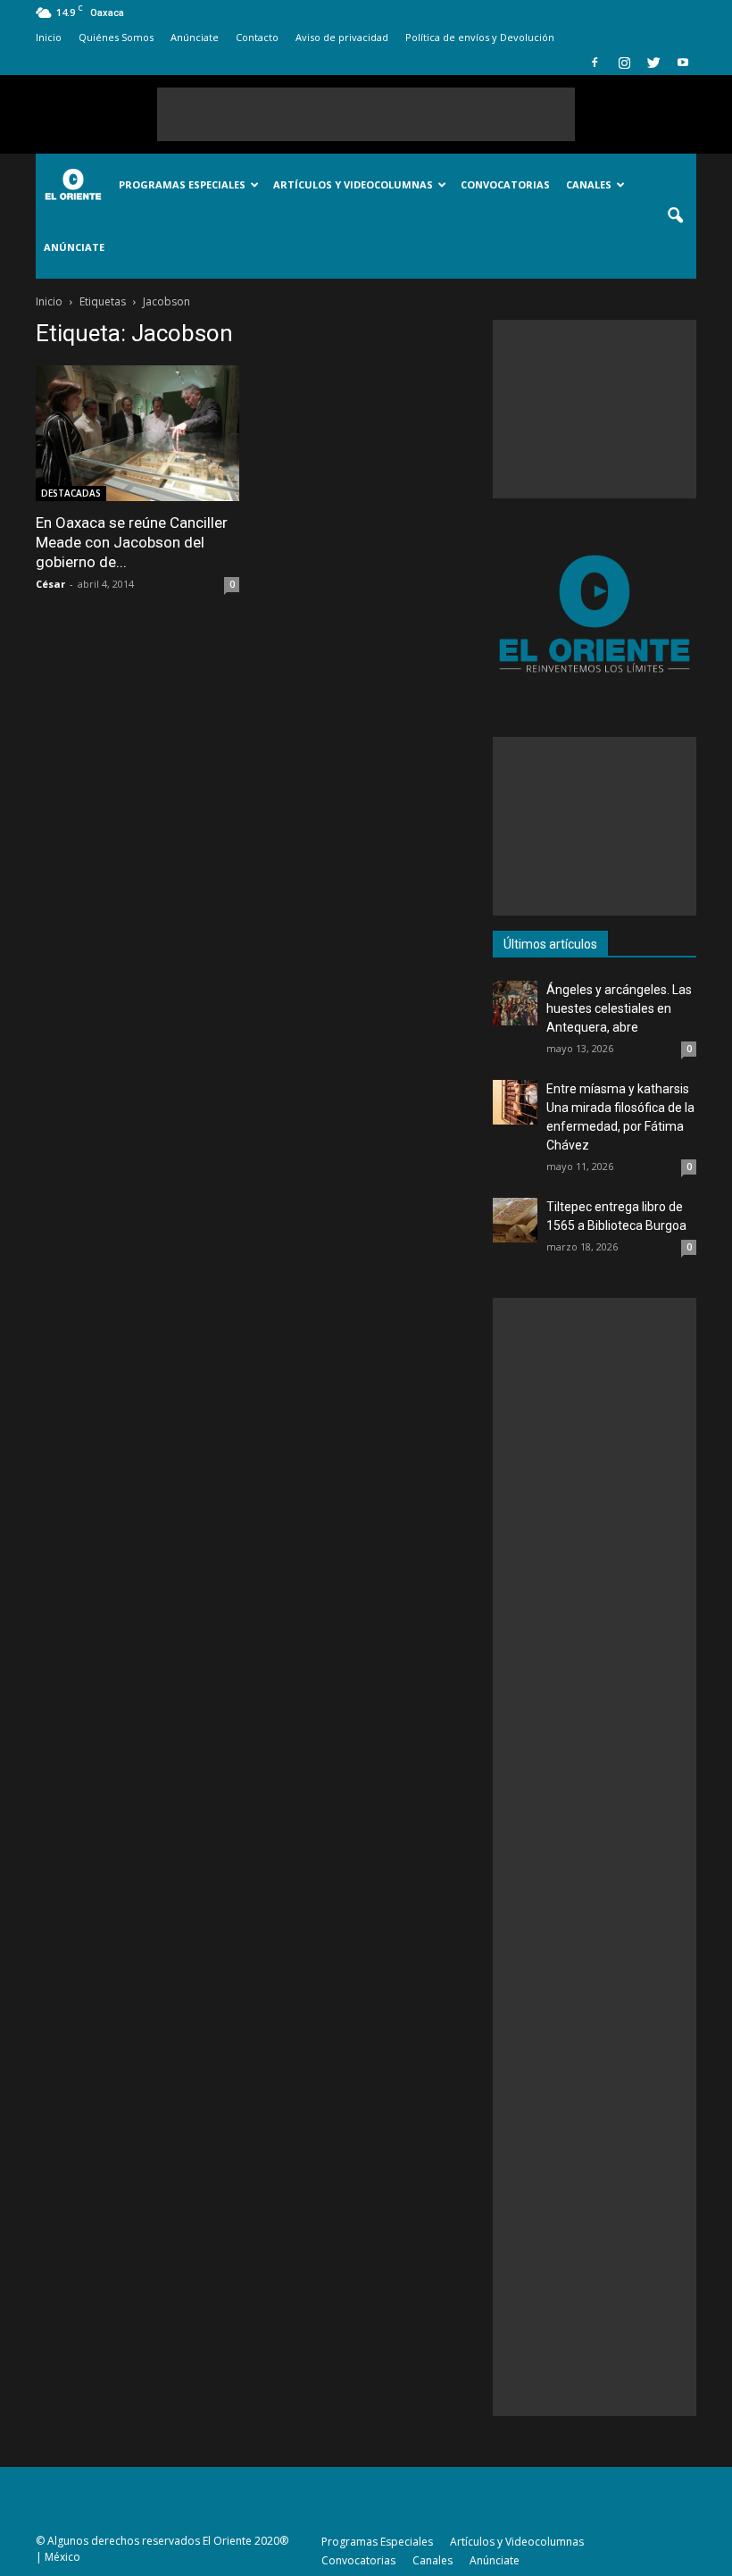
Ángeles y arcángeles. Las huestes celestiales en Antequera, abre (619, 1008)
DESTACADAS (71, 493)
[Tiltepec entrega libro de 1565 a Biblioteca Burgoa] (515, 1220)
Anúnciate (195, 37)
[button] (675, 216)
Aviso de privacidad (342, 37)
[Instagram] (624, 63)
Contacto (257, 37)
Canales (589, 184)
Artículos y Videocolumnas (353, 184)
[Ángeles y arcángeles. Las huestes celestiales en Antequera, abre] (515, 1003)
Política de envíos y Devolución (480, 37)
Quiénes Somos (116, 37)
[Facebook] (595, 63)
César (50, 584)
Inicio (49, 37)
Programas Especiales (182, 184)
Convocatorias (505, 184)
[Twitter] (653, 63)
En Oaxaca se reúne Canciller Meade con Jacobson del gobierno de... (132, 542)
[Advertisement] (366, 114)
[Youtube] (683, 63)
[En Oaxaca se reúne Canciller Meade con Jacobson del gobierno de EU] (137, 433)
